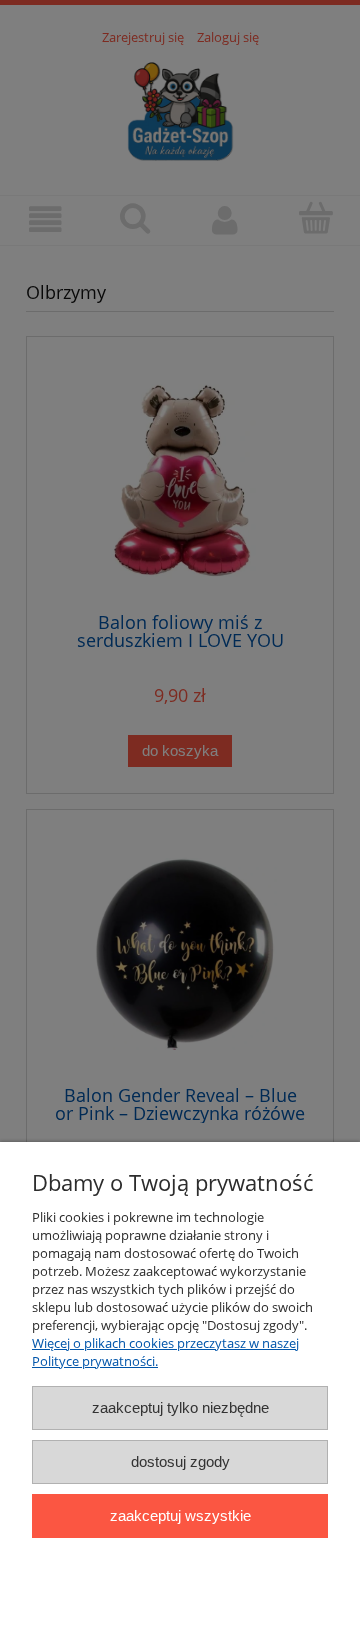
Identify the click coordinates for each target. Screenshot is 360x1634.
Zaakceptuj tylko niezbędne (180, 1407)
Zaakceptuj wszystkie (180, 1515)
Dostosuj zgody (180, 1461)
